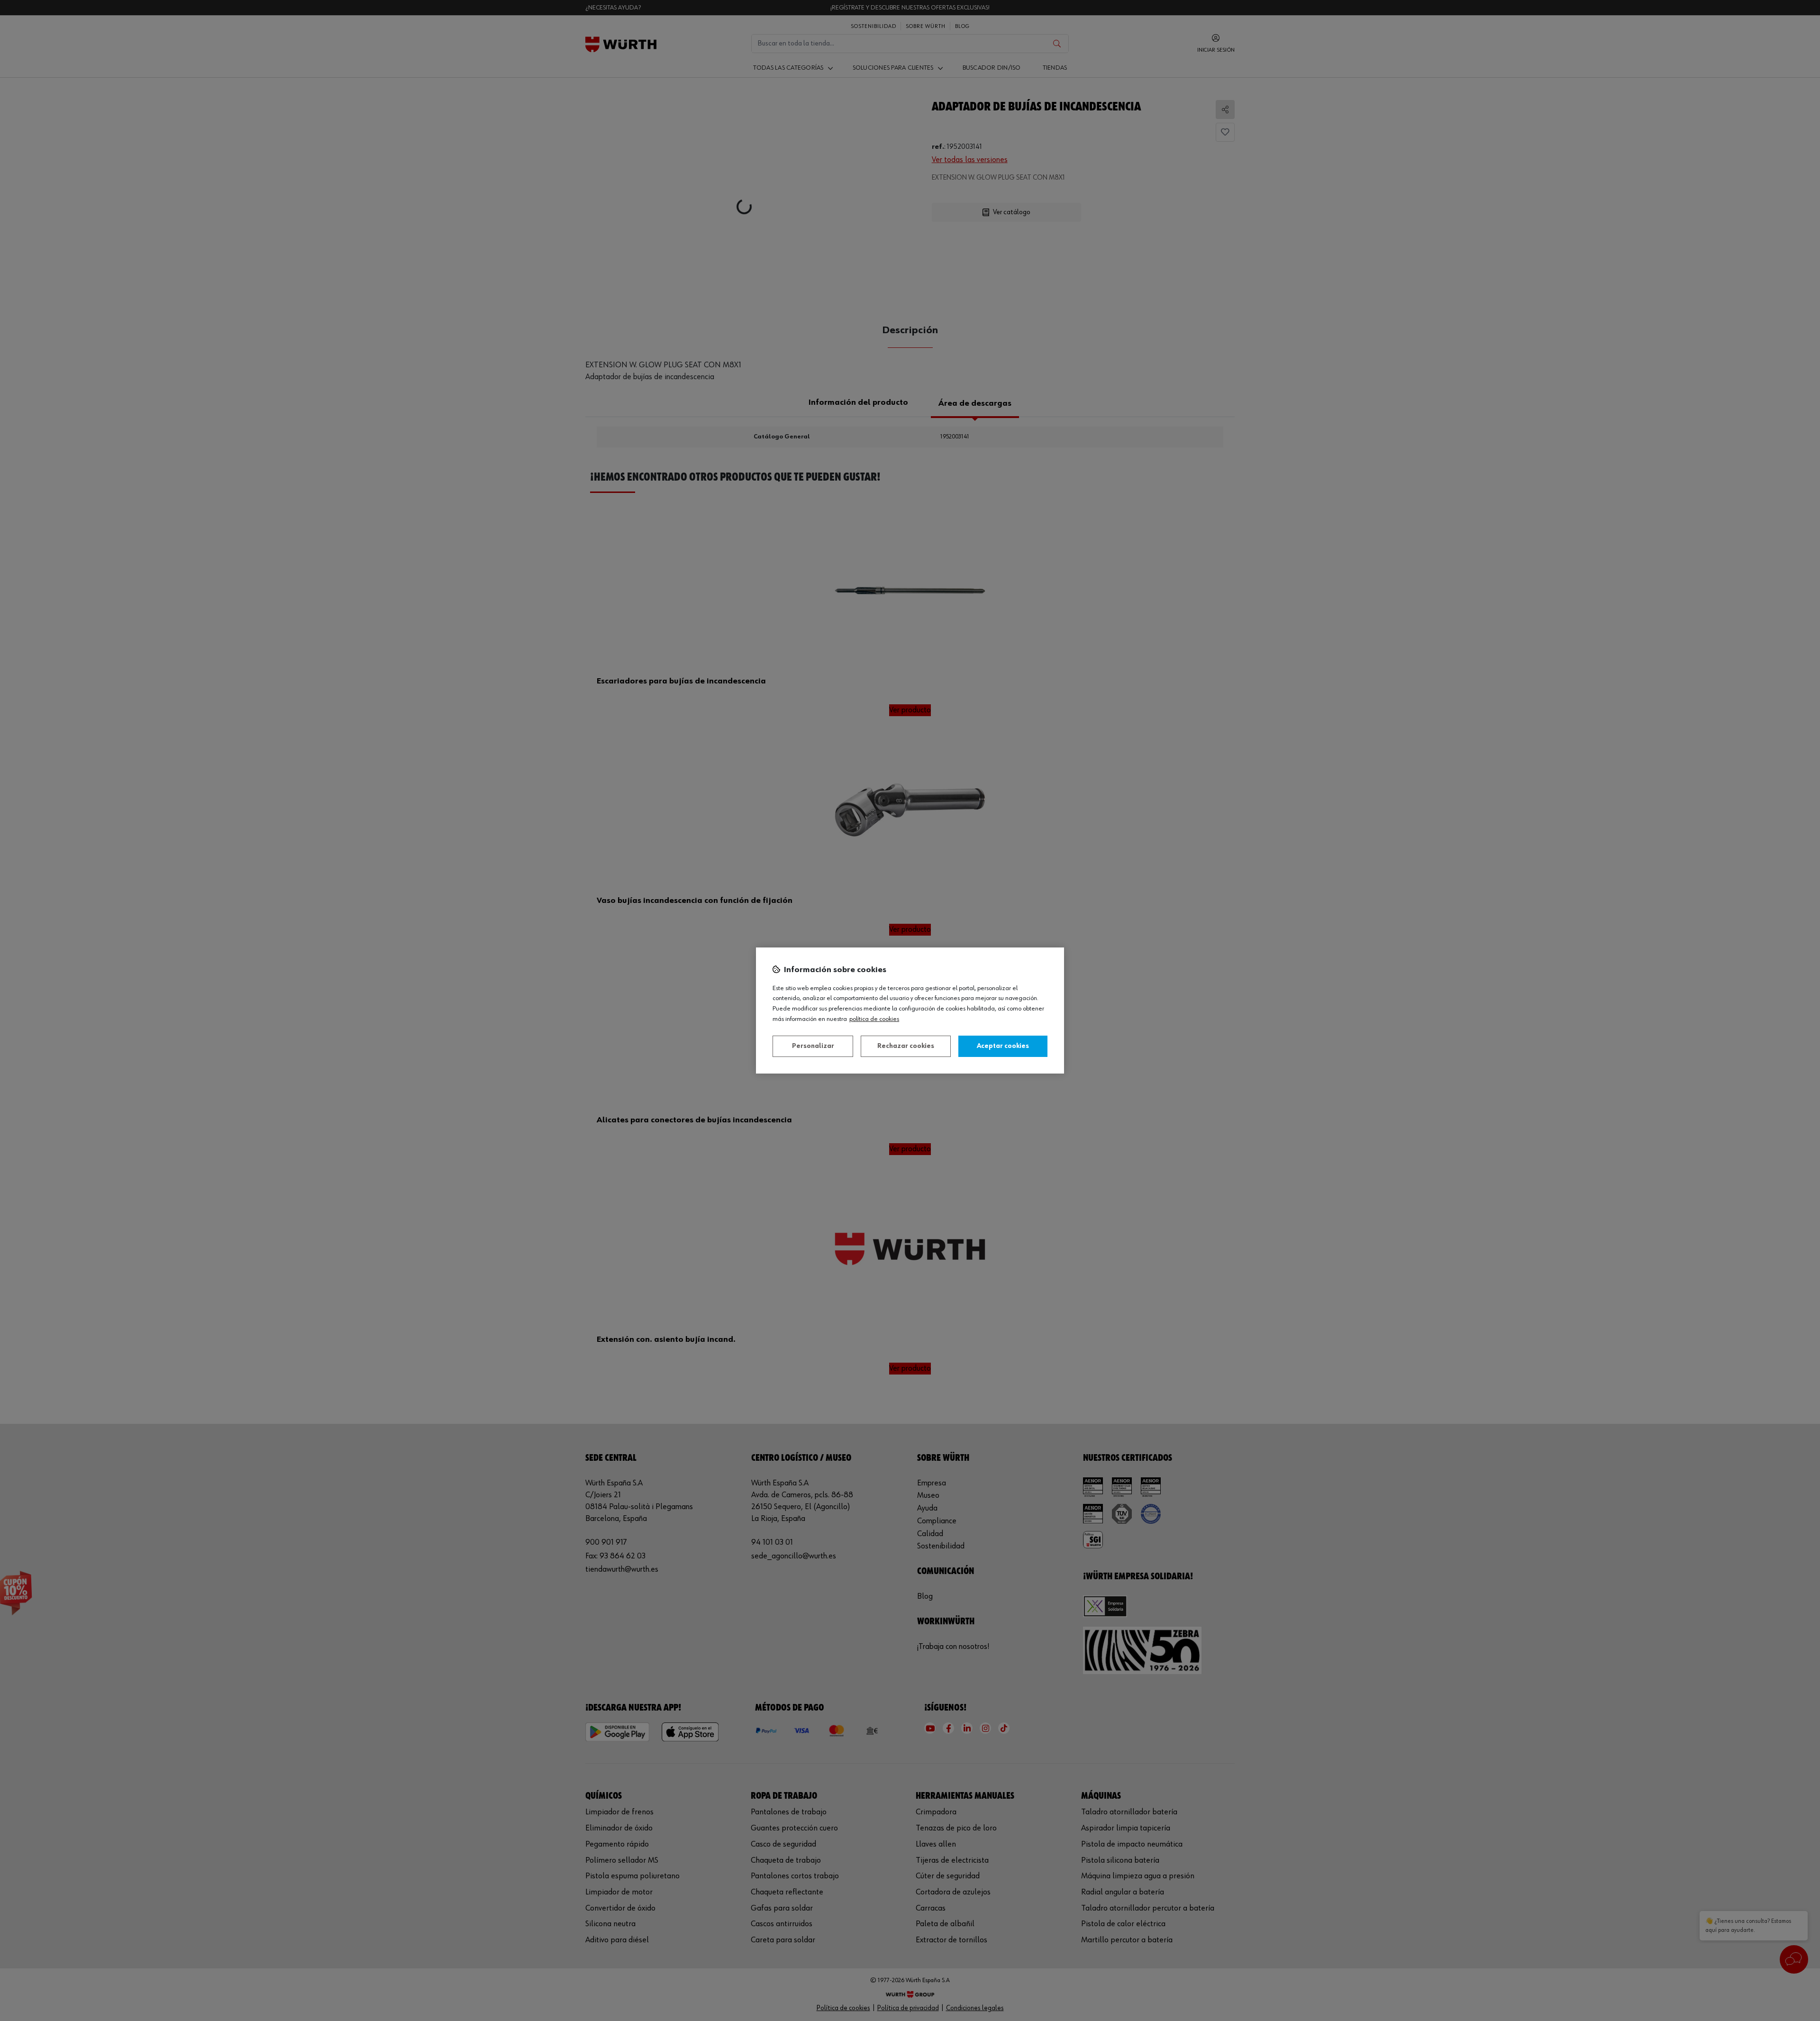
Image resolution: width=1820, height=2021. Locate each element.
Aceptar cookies (1003, 1046)
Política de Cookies (874, 1019)
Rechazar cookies (906, 1046)
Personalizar (813, 1046)
